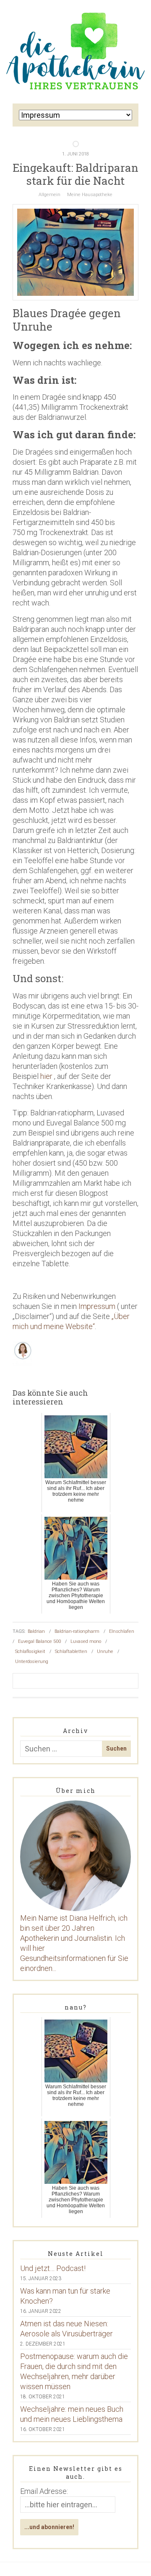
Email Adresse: (44, 2491)
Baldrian (36, 1631)
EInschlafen (122, 1631)
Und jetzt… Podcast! (53, 2268)
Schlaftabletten (71, 1651)
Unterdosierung (32, 1662)
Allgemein (49, 195)
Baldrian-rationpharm (77, 1631)
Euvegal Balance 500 (39, 1641)
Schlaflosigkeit (30, 1651)
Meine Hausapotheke (90, 195)
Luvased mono (86, 1641)
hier (46, 1076)
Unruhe (105, 1651)
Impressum (97, 1306)
